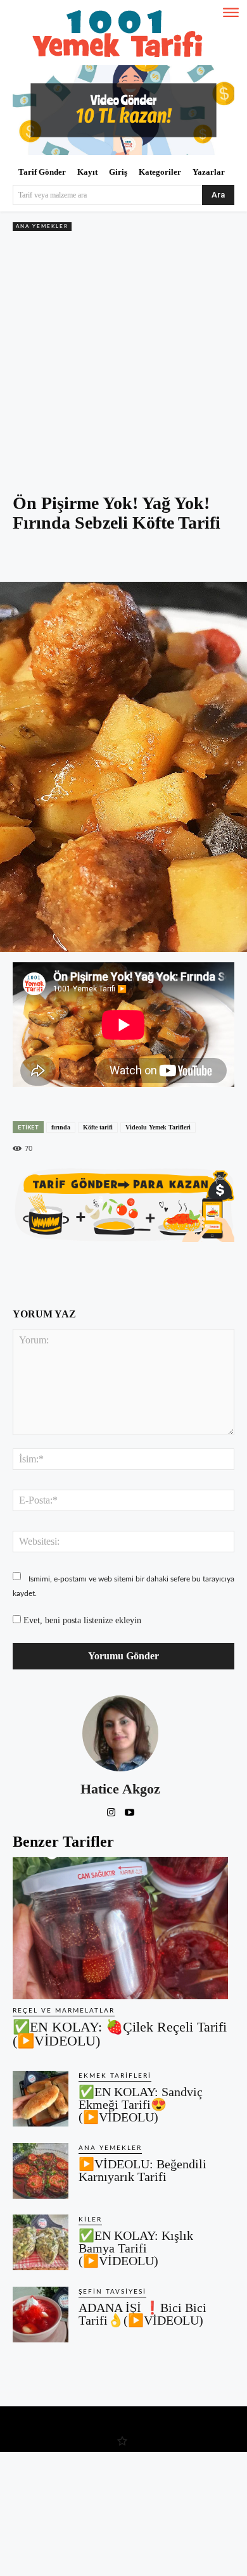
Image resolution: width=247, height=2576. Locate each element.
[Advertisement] (123, 364)
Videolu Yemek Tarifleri (158, 1127)
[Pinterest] (94, 558)
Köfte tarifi (98, 1127)
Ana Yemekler (42, 227)
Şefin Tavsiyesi (112, 2292)
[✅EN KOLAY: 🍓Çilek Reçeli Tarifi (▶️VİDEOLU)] (120, 1928)
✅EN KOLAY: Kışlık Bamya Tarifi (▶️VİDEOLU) (136, 2248)
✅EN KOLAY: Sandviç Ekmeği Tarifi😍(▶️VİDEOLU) (141, 2104)
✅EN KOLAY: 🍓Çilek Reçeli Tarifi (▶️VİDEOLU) (120, 2034)
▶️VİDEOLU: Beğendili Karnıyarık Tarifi (142, 2170)
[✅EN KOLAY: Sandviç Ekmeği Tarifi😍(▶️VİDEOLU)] (41, 2099)
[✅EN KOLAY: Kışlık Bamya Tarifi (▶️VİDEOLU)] (41, 2242)
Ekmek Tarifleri (115, 2076)
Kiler (90, 2220)
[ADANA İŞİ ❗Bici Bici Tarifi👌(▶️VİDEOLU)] (41, 2315)
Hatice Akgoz (120, 1789)
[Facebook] (65, 558)
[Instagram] (111, 1810)
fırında (61, 1127)
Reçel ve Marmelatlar (64, 2011)
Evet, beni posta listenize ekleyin (81, 1620)
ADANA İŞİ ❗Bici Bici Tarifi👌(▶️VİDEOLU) (142, 2314)
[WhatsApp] (123, 558)
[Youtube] (130, 1810)
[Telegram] (153, 558)
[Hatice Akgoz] (120, 1733)
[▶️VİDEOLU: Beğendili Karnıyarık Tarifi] (41, 2171)
